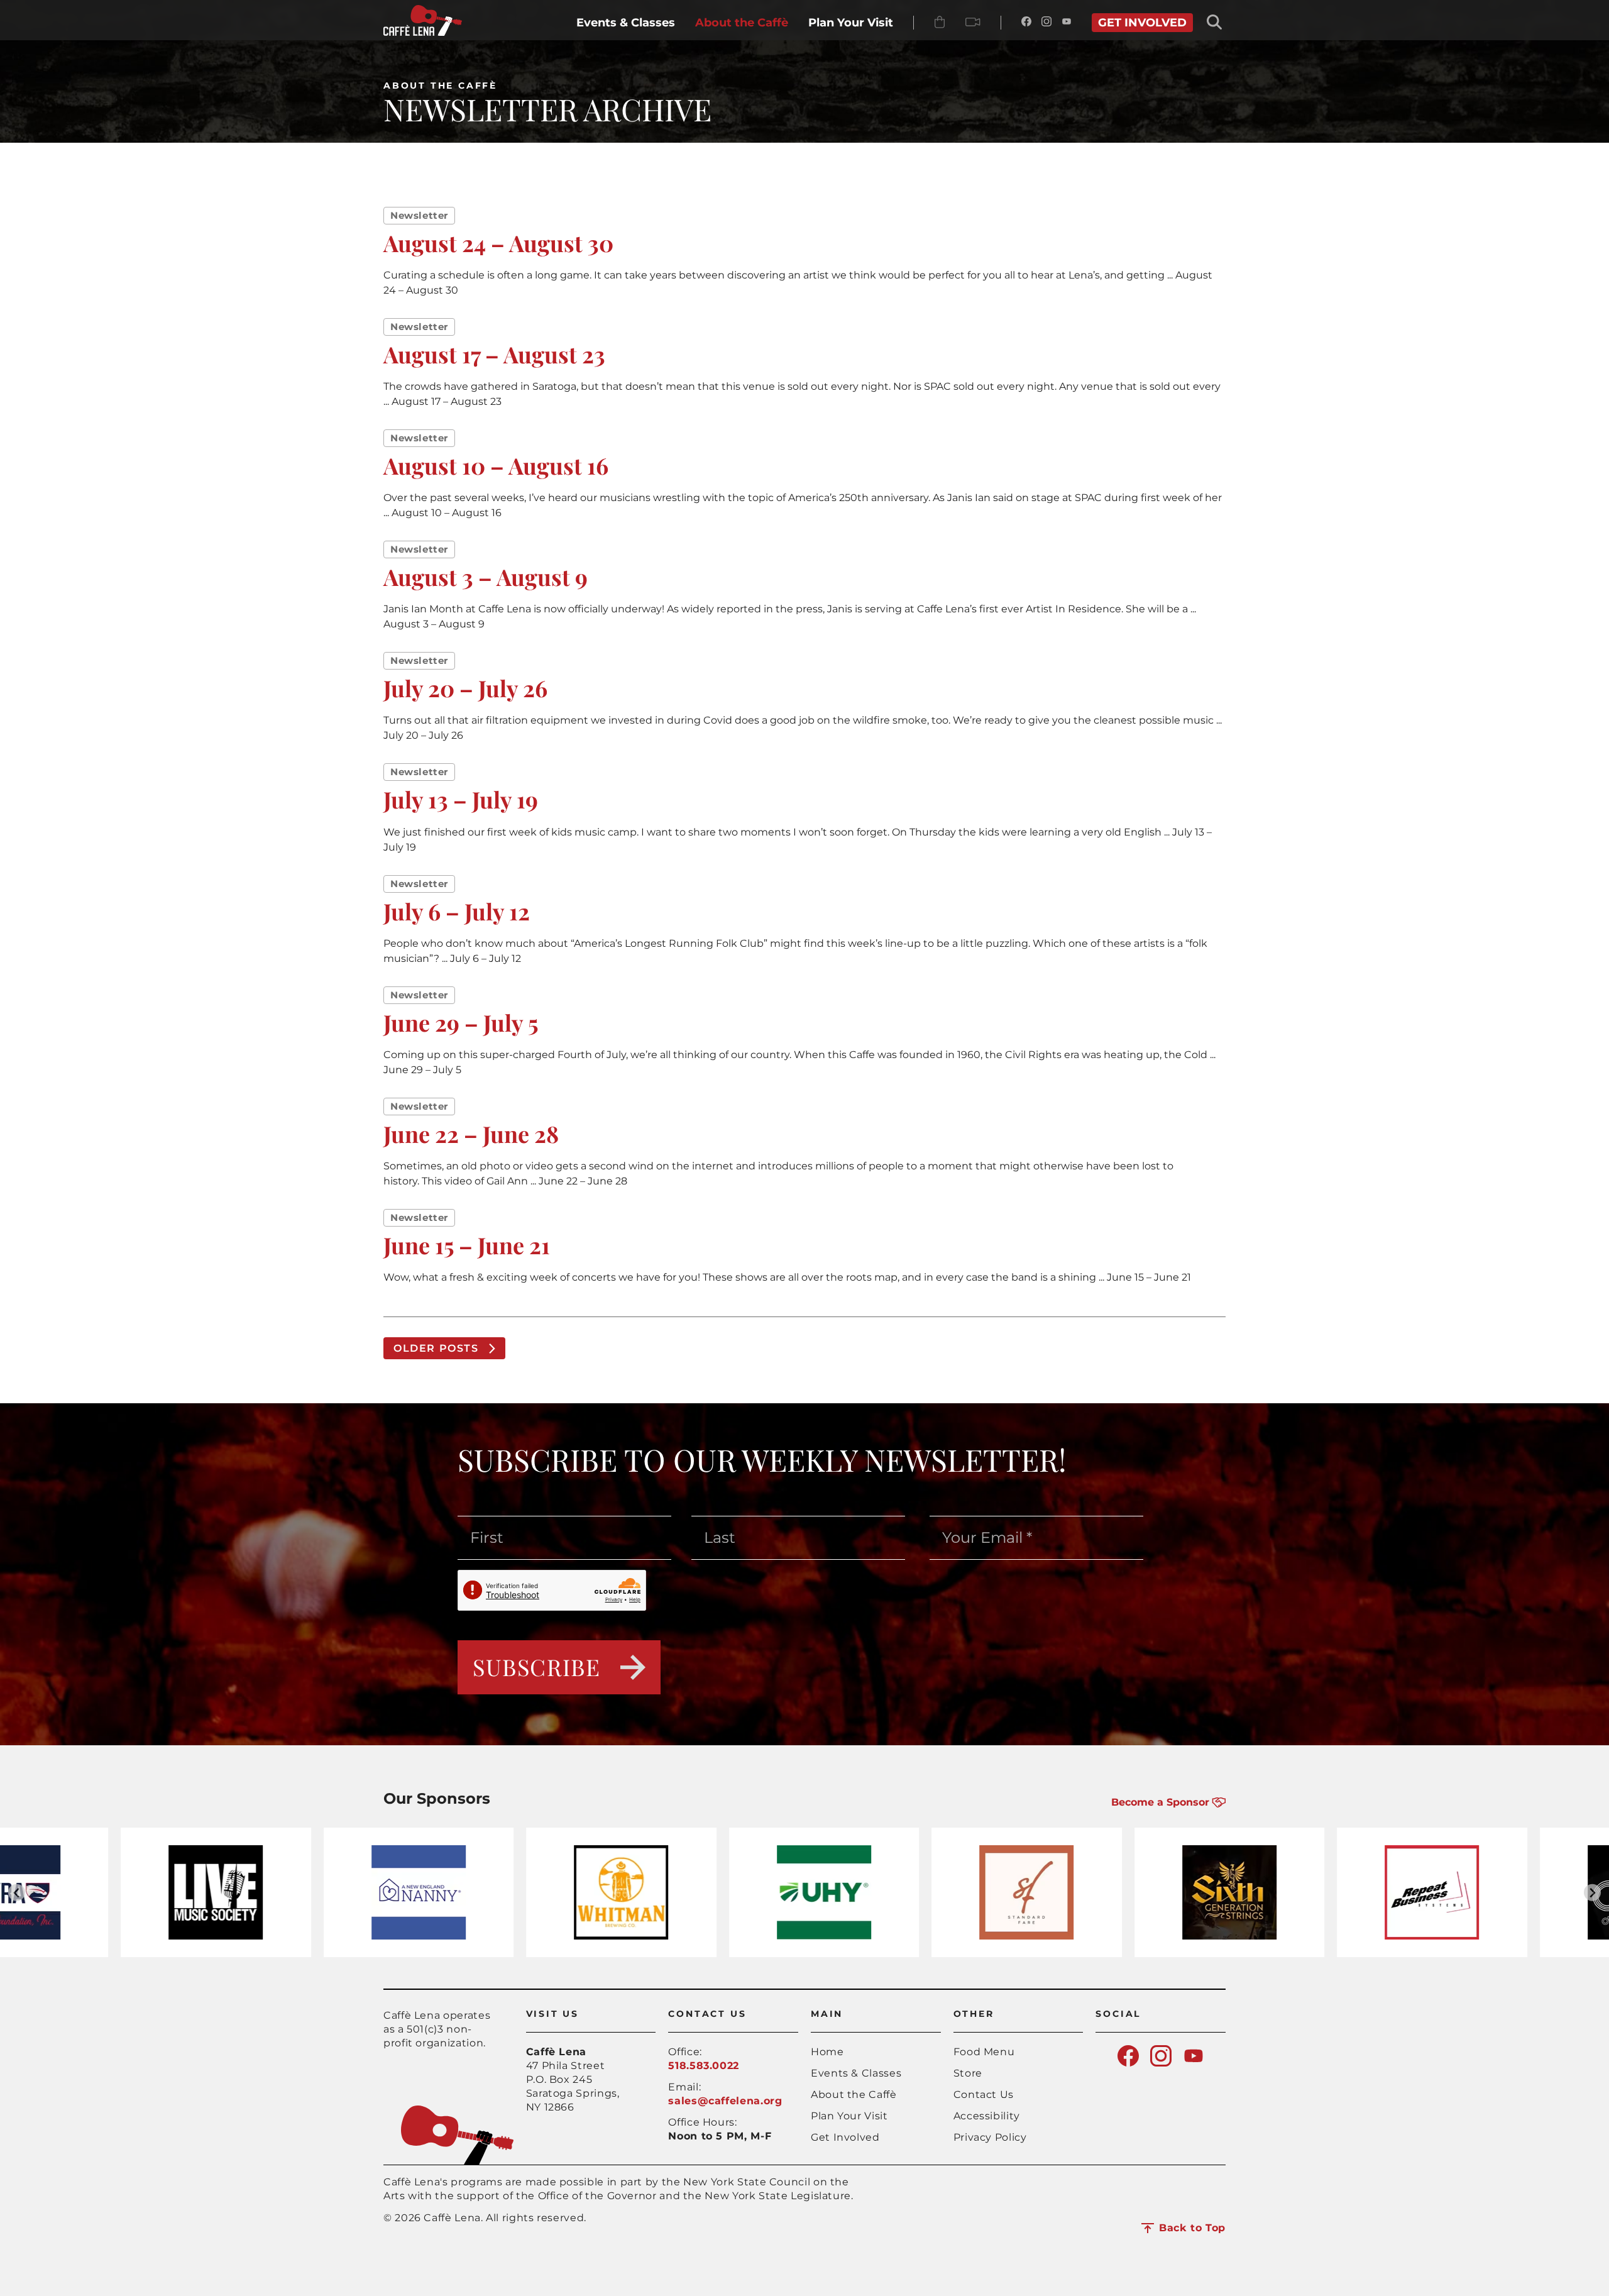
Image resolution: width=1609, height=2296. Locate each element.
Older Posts (436, 1348)
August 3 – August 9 (486, 577)
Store (968, 2073)
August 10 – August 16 (496, 465)
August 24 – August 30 (498, 243)
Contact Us (984, 2095)
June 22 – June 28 (471, 1134)
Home (827, 2052)
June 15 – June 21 (467, 1245)
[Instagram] (1046, 23)
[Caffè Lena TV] (973, 23)
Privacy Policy (990, 2137)
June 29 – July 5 (461, 1022)
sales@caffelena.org (725, 2101)
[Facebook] (1026, 23)
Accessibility (987, 2116)
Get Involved (845, 2137)
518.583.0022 (704, 2066)
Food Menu (984, 2052)
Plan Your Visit (849, 2116)
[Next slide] (1592, 1893)
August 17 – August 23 (494, 354)
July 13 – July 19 (461, 799)
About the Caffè (440, 86)
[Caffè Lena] (423, 32)
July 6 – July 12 (457, 911)
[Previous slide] (17, 1893)
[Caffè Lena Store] (940, 23)
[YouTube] (1067, 23)
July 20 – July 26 (465, 688)
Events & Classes (856, 2073)
